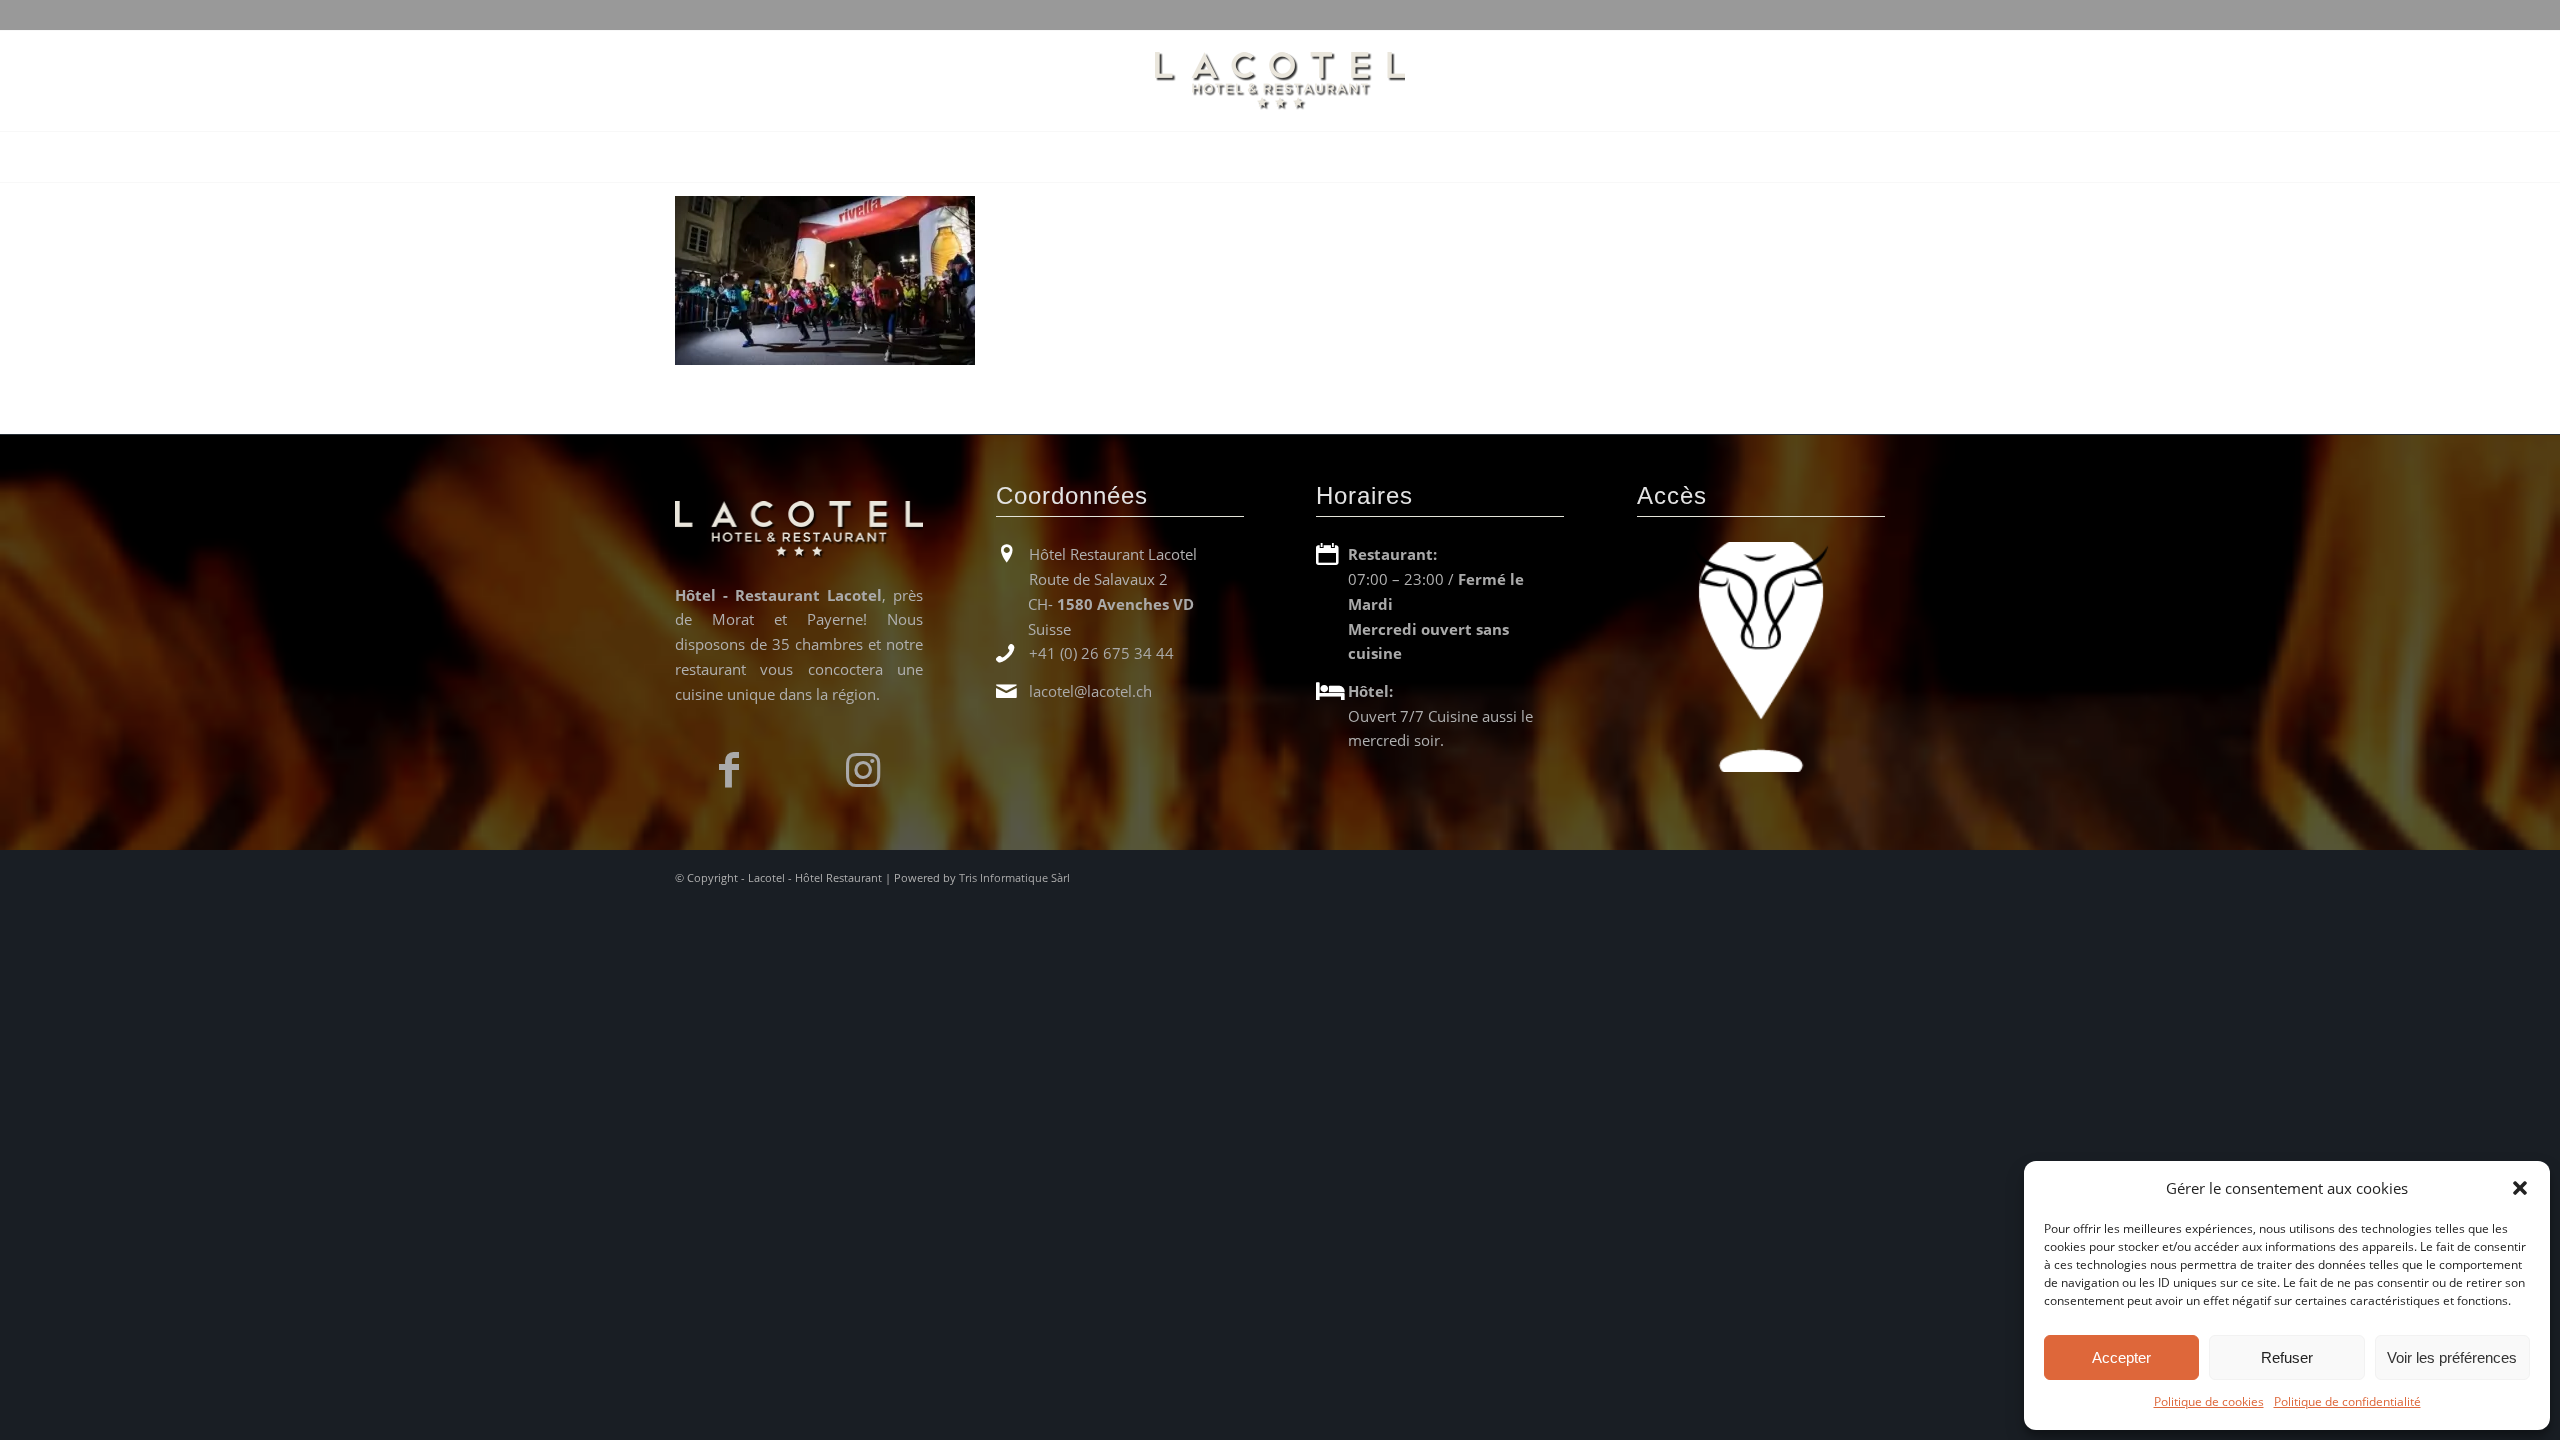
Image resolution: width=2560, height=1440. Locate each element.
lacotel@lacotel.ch (1090, 691)
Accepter (2121, 1357)
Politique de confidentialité (2347, 1401)
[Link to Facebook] (739, 770)
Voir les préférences (2452, 1357)
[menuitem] (1002, 157)
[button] (2520, 1188)
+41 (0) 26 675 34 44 (1101, 653)
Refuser (2287, 1357)
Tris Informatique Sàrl (1014, 877)
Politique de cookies (2209, 1401)
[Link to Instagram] (863, 770)
